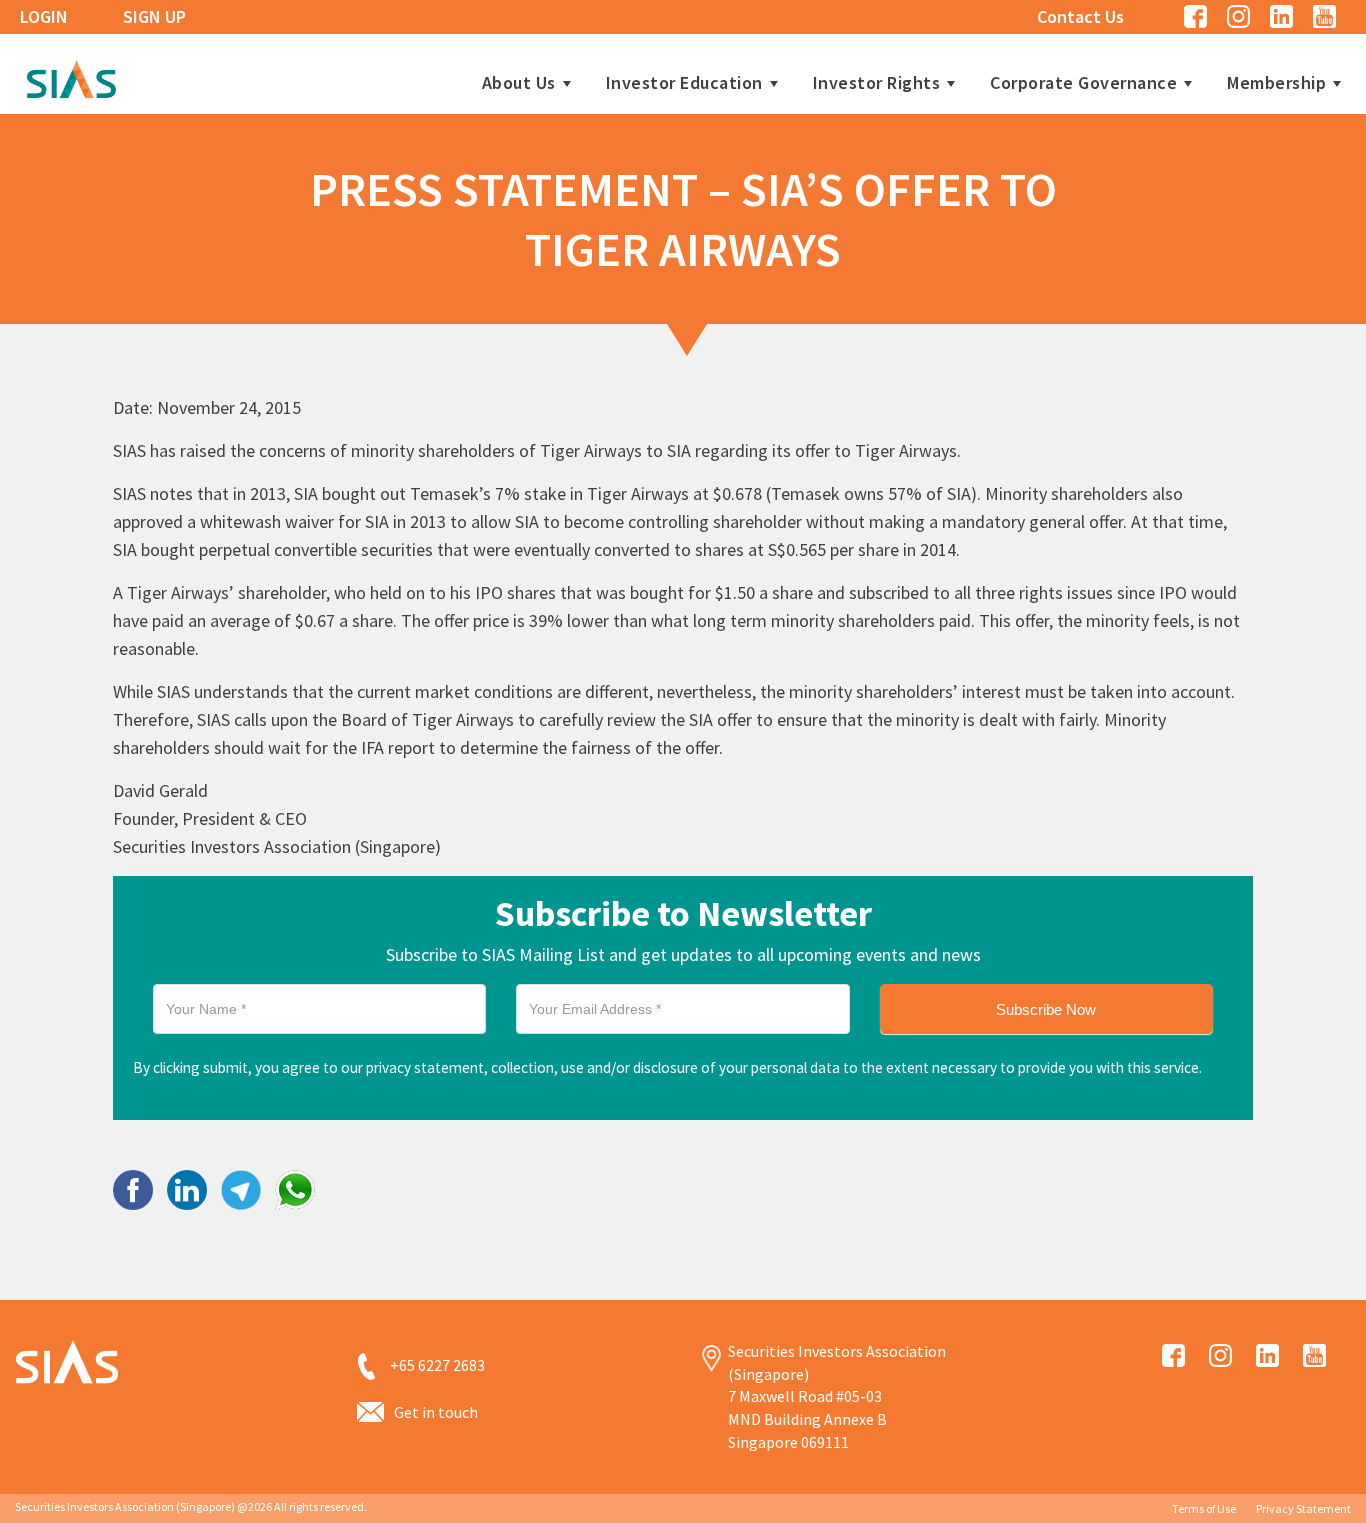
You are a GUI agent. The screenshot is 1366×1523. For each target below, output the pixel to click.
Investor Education (684, 83)
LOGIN (44, 16)
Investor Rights (877, 83)
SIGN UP (154, 16)
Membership (1276, 83)
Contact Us (1080, 16)
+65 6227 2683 (437, 1365)
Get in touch (436, 1412)
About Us (519, 83)
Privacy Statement (1303, 1508)
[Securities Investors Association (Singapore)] (71, 76)
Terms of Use (1204, 1508)
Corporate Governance (1083, 83)
